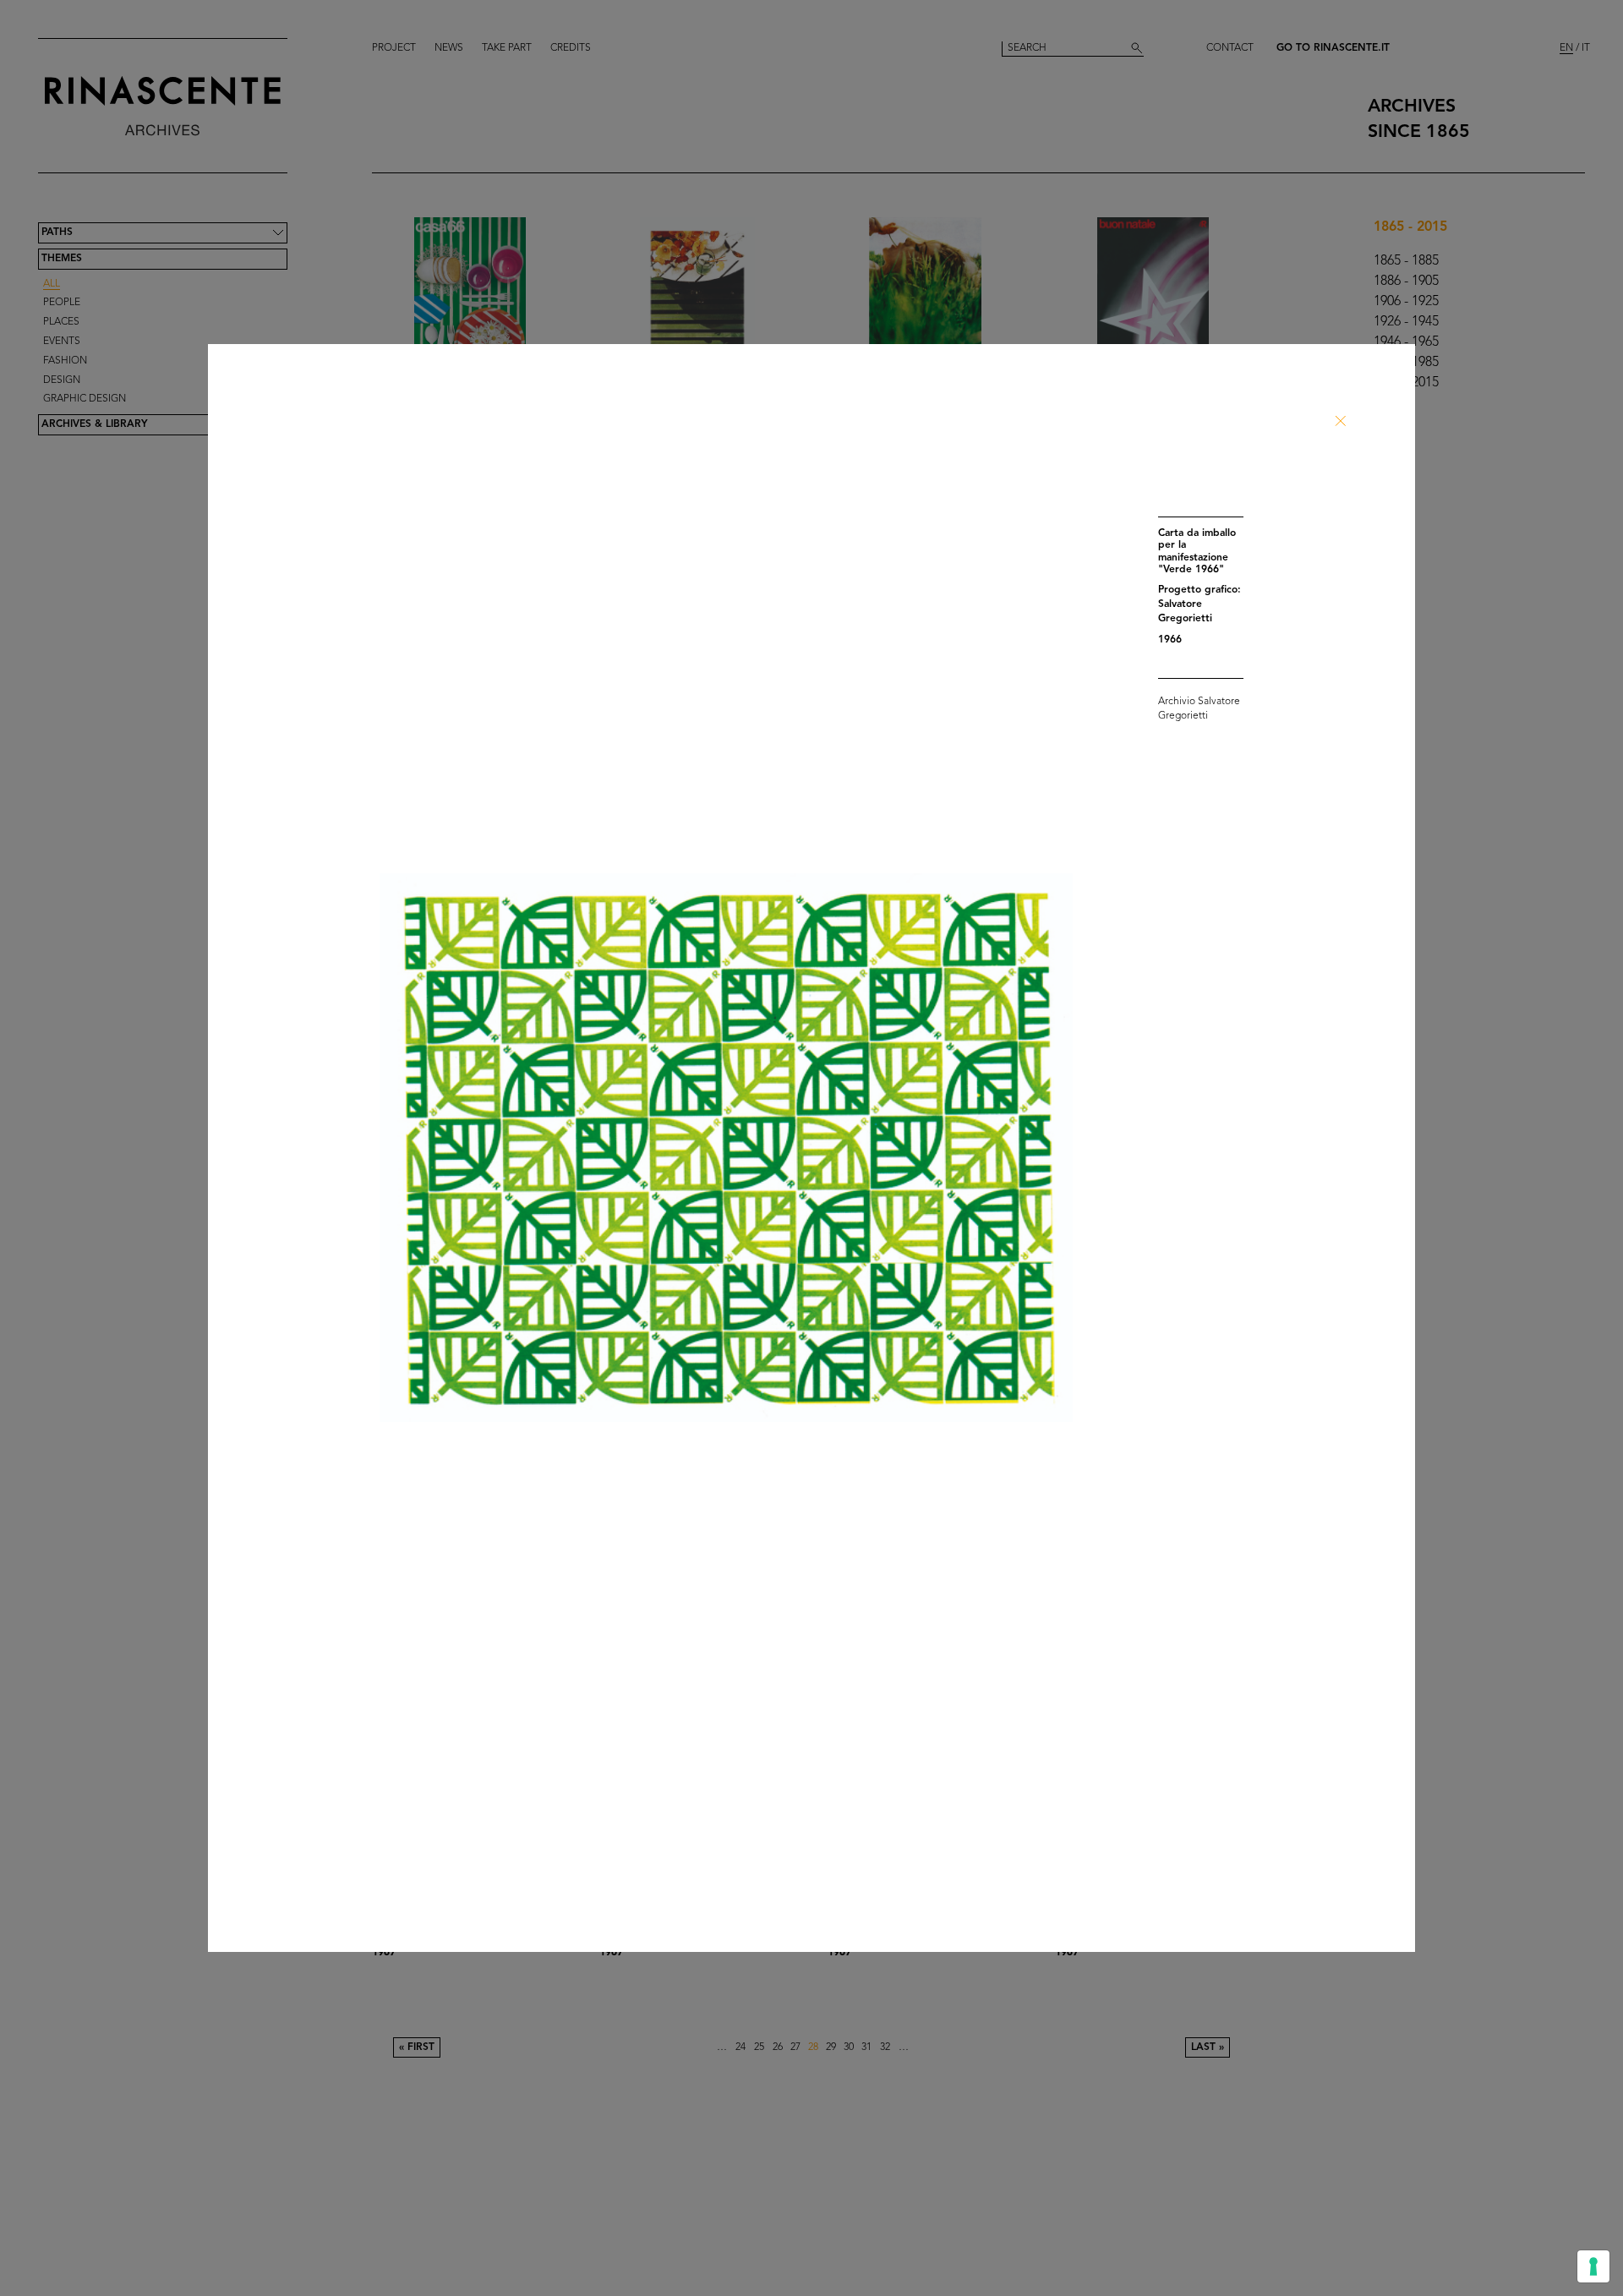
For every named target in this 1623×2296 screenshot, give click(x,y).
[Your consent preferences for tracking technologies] (1593, 2266)
